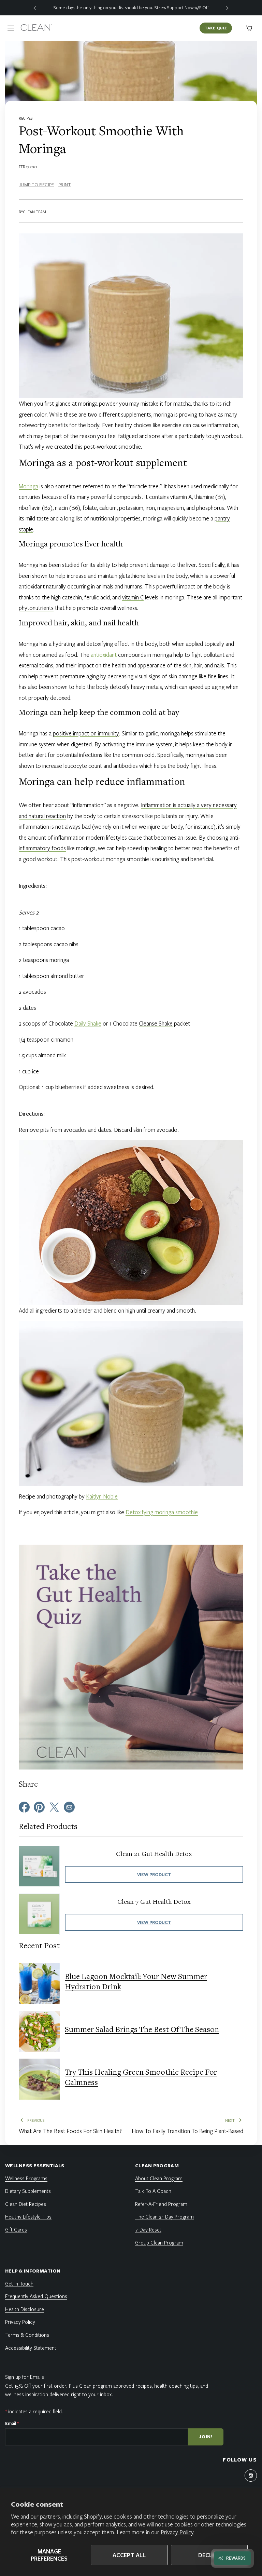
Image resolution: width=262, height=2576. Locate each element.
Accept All (129, 2555)
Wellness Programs (26, 2178)
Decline (209, 2555)
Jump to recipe (37, 185)
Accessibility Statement (31, 2348)
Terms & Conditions (27, 2335)
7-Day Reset (148, 2229)
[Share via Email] (69, 1806)
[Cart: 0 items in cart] (249, 28)
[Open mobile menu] (11, 28)
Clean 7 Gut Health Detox (154, 1902)
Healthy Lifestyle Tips (28, 2216)
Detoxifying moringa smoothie (162, 1512)
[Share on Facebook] (24, 1806)
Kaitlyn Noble (102, 1496)
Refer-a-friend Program (161, 2204)
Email (12, 2423)
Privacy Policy (177, 2532)
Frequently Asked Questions (36, 2296)
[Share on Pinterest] (39, 1806)
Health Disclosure (25, 2309)
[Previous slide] (35, 8)
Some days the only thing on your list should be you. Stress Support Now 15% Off (131, 8)
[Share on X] (54, 1806)
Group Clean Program (159, 2242)
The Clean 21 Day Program (164, 2216)
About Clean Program (159, 2178)
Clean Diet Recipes (26, 2204)
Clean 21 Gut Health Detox (154, 1854)
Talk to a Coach (153, 2191)
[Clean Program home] (36, 28)
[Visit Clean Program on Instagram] (251, 2476)
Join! (206, 2437)
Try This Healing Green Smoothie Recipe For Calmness (141, 2078)
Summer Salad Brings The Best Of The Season (142, 2030)
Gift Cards (16, 2229)
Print (64, 185)
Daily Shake (88, 1023)
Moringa (28, 486)
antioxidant (104, 655)
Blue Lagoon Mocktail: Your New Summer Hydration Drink (136, 1982)
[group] (131, 8)
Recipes (26, 118)
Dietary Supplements (28, 2191)
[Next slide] (227, 8)
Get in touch (19, 2283)
